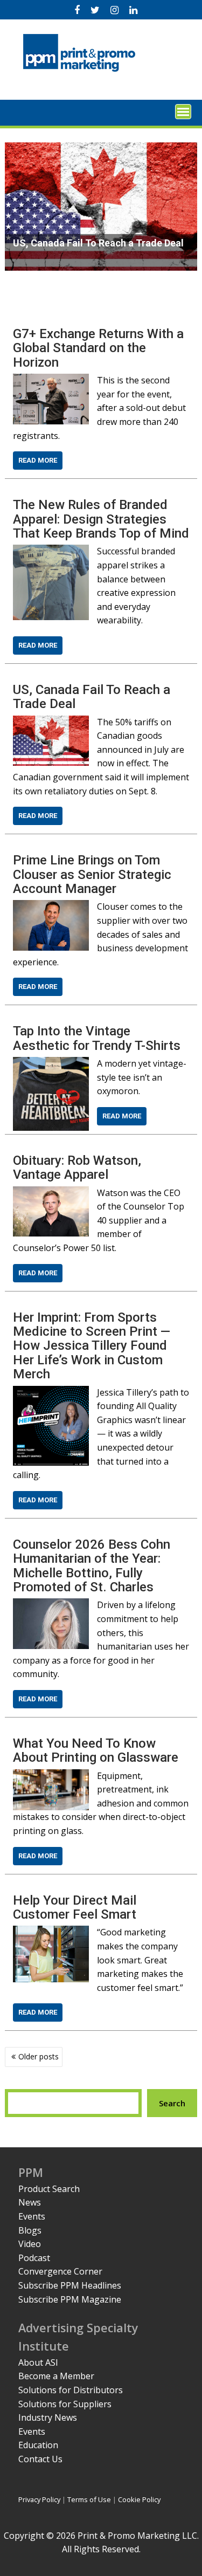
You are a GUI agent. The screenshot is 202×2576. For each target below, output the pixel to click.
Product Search (49, 2189)
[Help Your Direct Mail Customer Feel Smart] (51, 1932)
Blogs (30, 2230)
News (30, 2202)
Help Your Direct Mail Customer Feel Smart (75, 1907)
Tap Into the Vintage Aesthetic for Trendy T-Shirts (97, 1038)
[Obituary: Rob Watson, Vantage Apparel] (51, 1193)
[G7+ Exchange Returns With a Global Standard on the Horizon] (51, 380)
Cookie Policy (139, 2499)
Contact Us (40, 2459)
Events (32, 2216)
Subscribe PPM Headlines (70, 2285)
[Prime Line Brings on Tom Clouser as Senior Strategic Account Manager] (51, 906)
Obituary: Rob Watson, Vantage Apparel (77, 1167)
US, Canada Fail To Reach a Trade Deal (92, 697)
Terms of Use (89, 2499)
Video (30, 2244)
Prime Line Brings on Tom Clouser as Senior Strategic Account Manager (92, 874)
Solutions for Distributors (71, 2390)
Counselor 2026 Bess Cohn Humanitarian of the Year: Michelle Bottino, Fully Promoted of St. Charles (92, 1566)
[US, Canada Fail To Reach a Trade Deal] (51, 722)
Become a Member (56, 2376)
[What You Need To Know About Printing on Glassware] (51, 1776)
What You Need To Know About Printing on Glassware (96, 1750)
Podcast (34, 2258)
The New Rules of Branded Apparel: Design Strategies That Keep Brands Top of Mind (101, 519)
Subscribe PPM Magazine (70, 2299)
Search (172, 2103)
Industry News (48, 2417)
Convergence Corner (60, 2271)
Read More (38, 460)
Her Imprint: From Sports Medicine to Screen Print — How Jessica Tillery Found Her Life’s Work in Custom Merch (92, 1346)
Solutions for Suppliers (65, 2404)
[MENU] (183, 112)
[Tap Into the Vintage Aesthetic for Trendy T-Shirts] (51, 1063)
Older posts (39, 2056)
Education (38, 2445)
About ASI (38, 2362)
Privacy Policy (39, 2499)
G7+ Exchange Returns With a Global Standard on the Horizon (98, 348)
